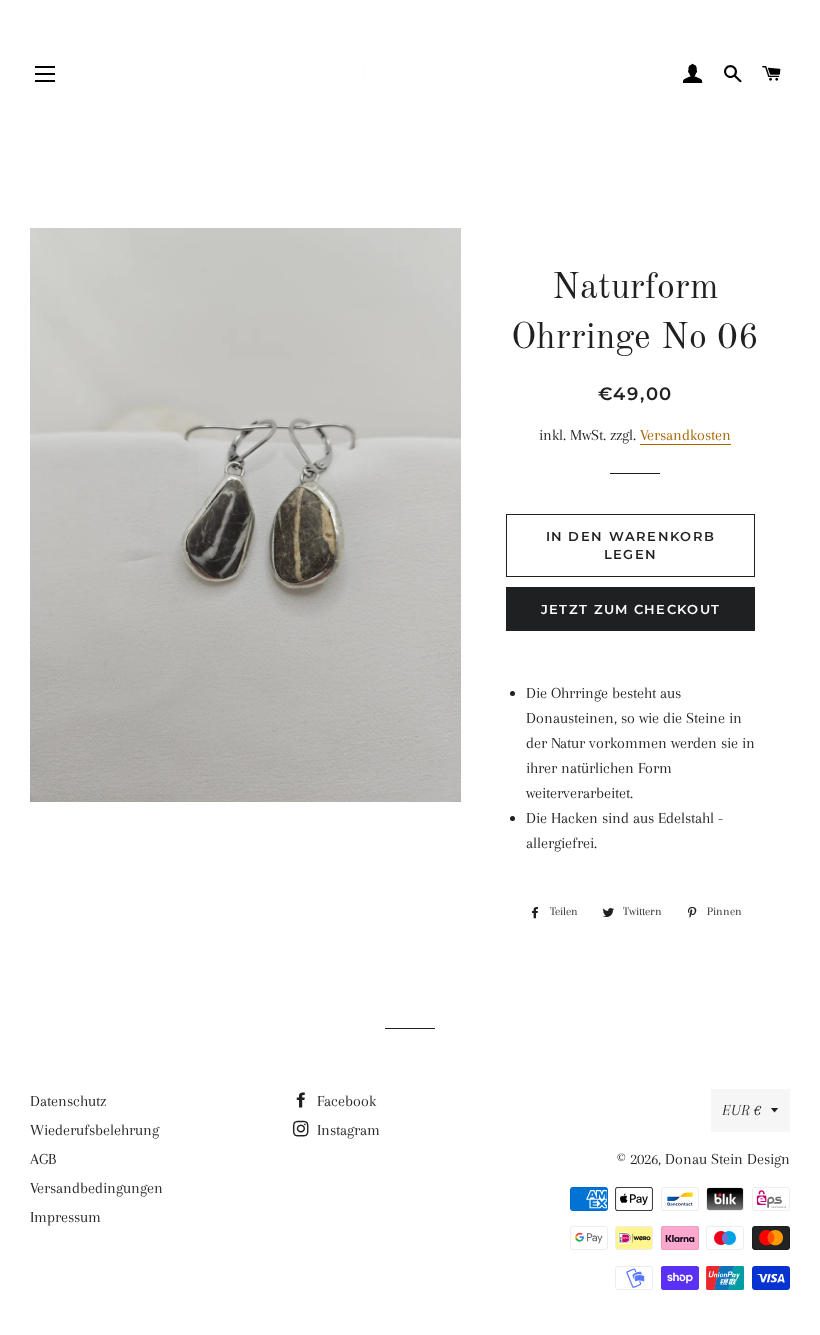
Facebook (344, 1101)
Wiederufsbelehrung (94, 1130)
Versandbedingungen (96, 1188)
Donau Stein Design (727, 1159)
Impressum (65, 1217)
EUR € (741, 1110)
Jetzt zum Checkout (630, 609)
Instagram (346, 1130)
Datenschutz (68, 1101)
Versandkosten (685, 435)
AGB (43, 1159)
